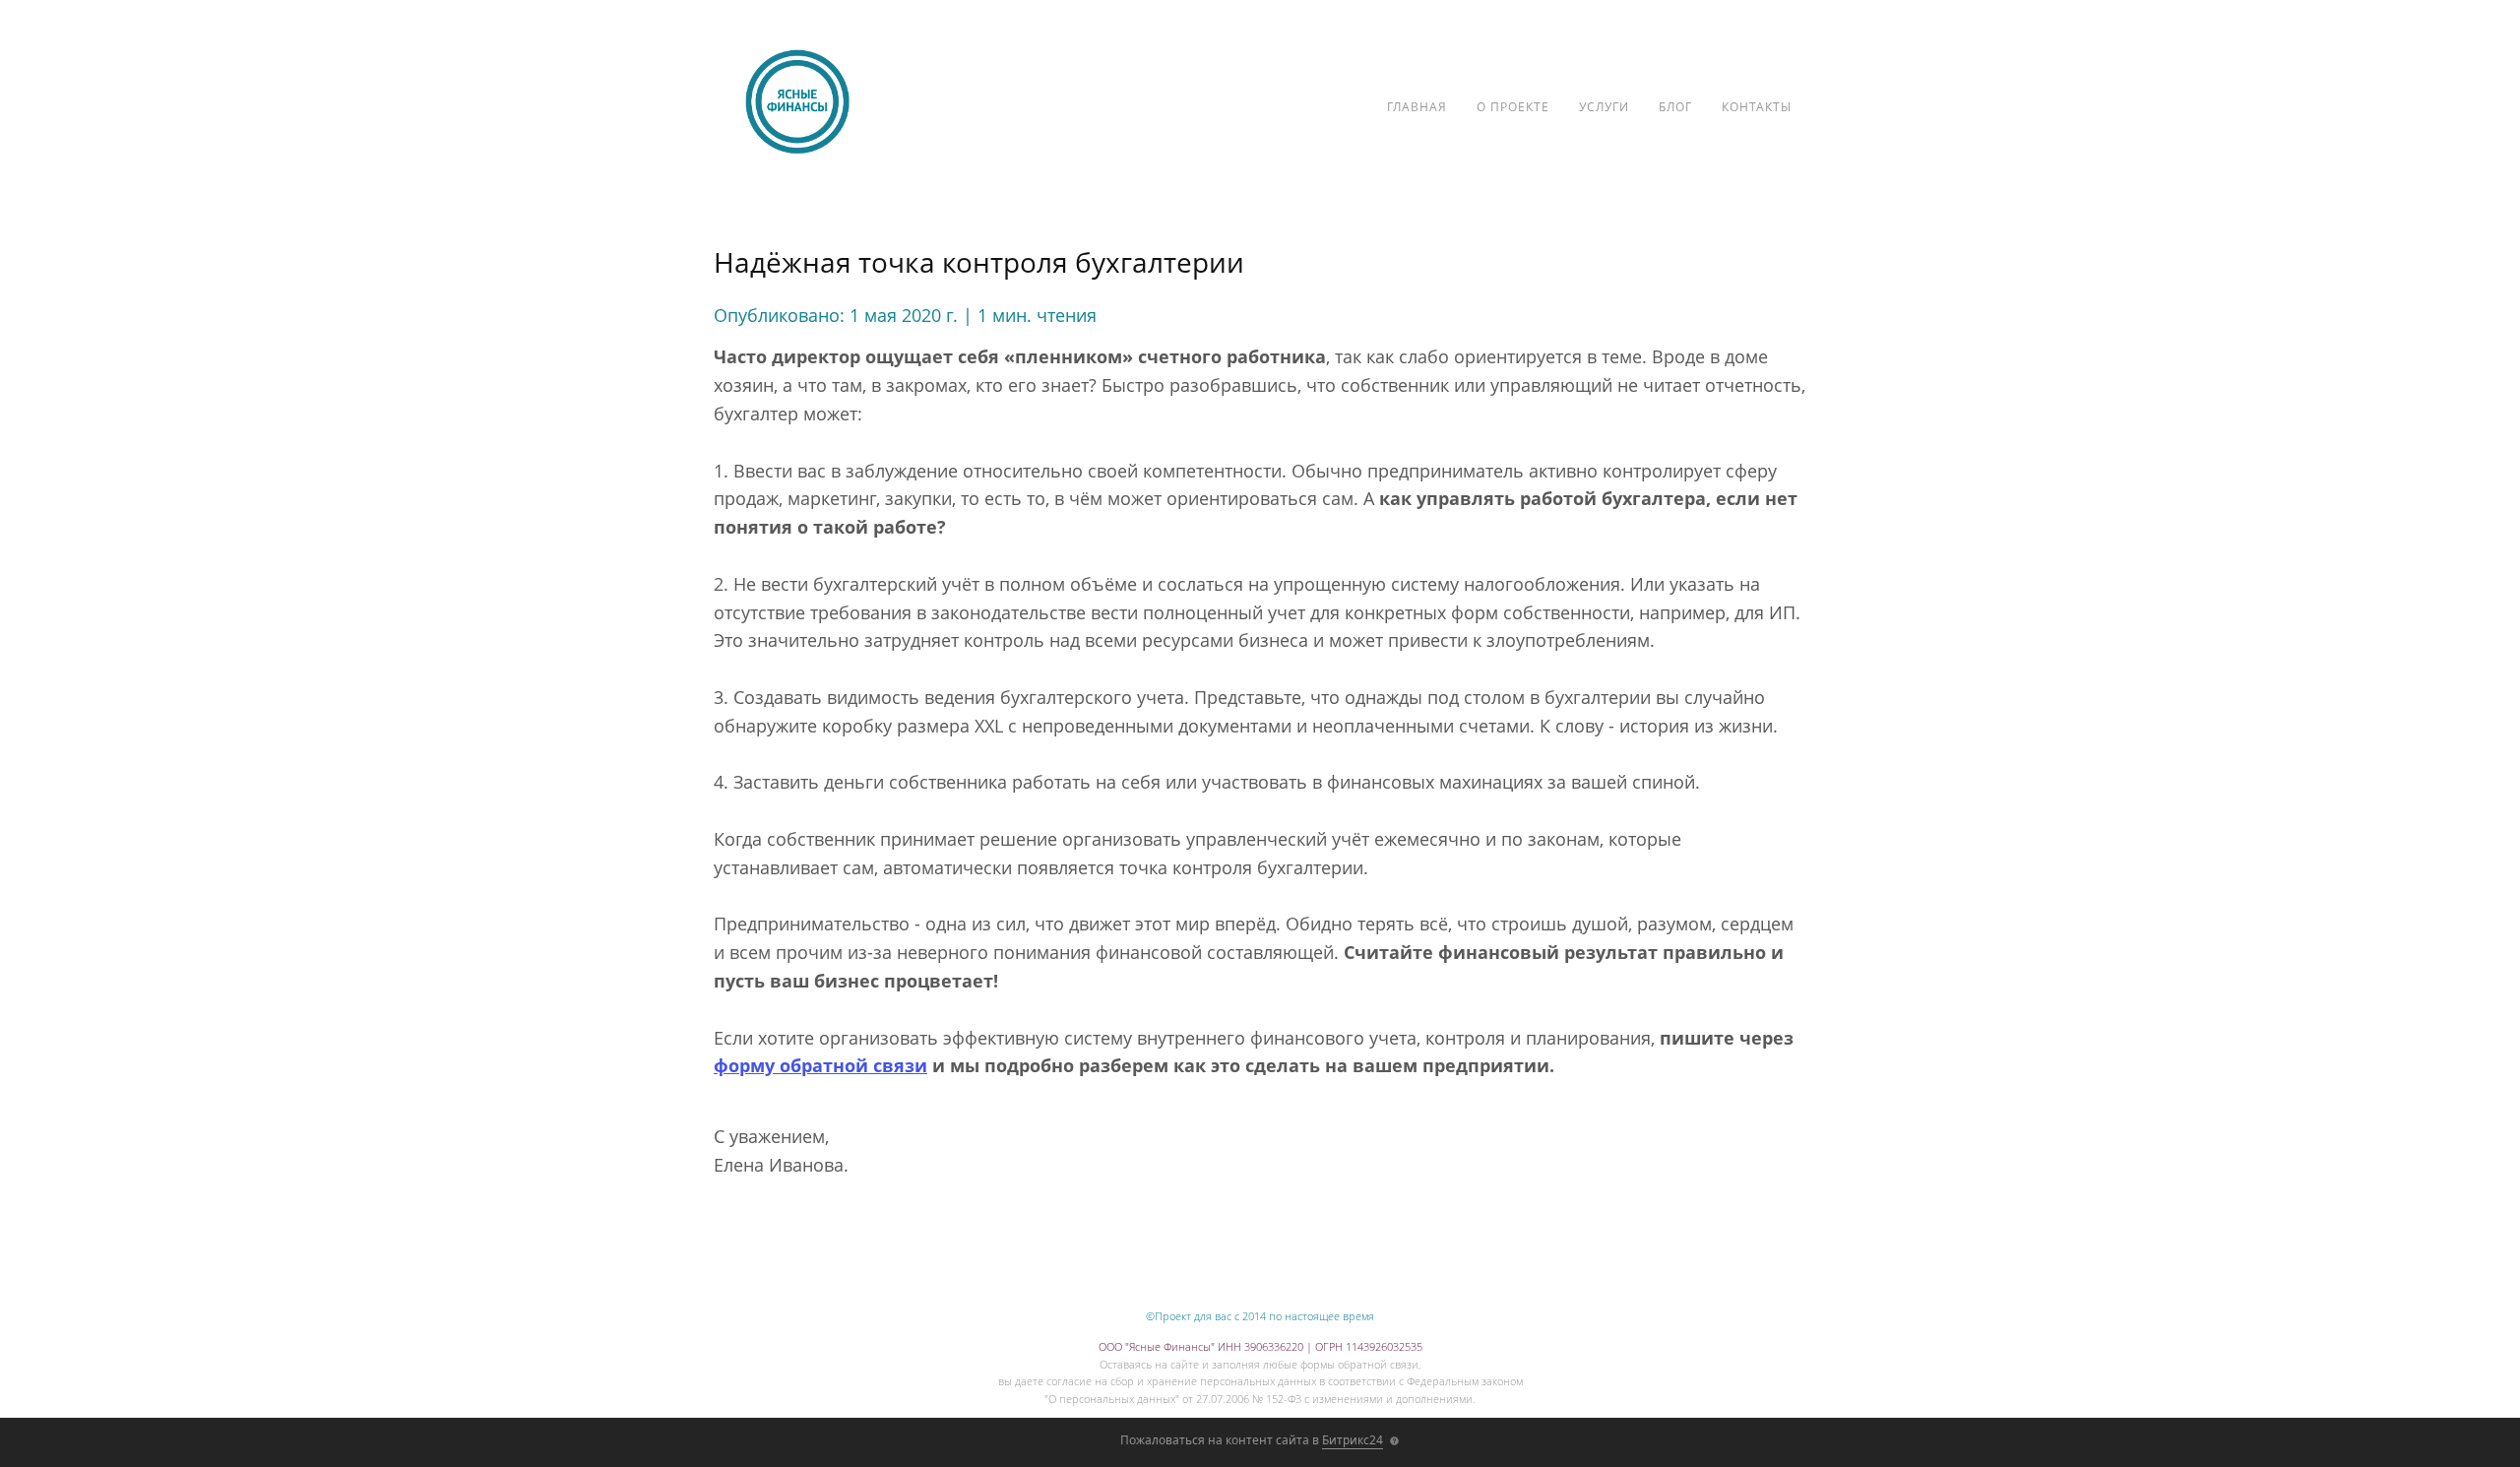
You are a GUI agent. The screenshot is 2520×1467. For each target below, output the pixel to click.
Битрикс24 (1353, 1440)
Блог (1675, 107)
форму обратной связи (820, 1065)
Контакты (1757, 107)
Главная (1417, 107)
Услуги (1604, 107)
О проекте (1513, 107)
